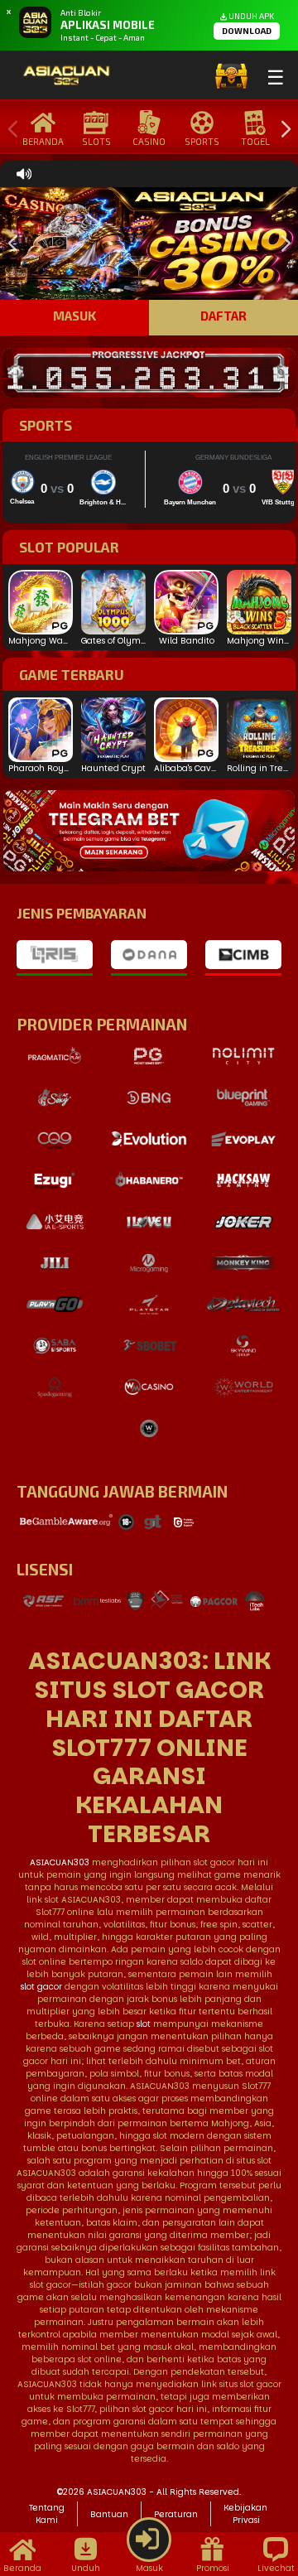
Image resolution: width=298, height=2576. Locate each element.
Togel (255, 141)
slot (144, 2024)
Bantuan (109, 2514)
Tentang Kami (47, 2514)
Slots (96, 141)
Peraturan (176, 2514)
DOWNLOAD (247, 31)
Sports (202, 141)
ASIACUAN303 (60, 1862)
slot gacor (41, 1987)
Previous (9, 130)
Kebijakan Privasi (245, 2514)
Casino (149, 141)
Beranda (43, 141)
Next (281, 130)
